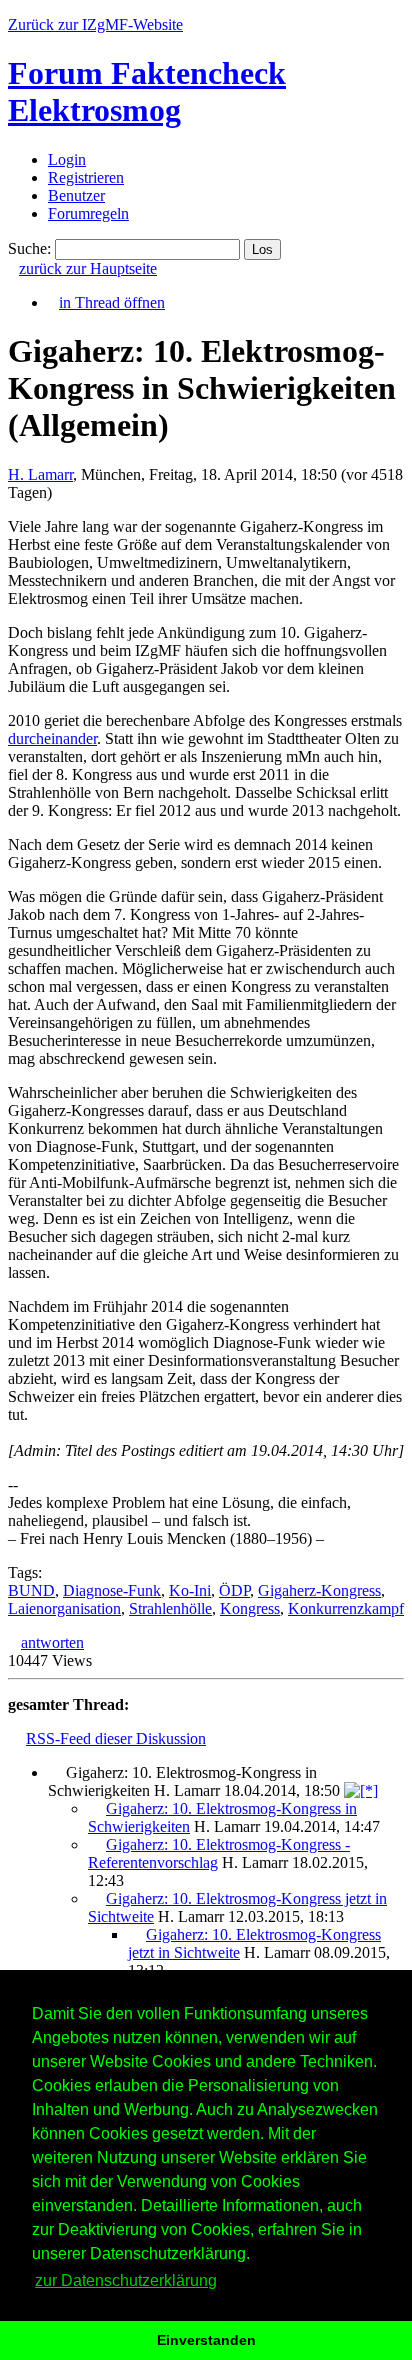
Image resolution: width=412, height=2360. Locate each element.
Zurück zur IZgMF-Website (95, 24)
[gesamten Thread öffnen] (361, 1790)
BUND (31, 1590)
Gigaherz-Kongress (319, 1590)
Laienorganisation (64, 1608)
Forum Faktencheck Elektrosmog (147, 91)
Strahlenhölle (170, 1608)
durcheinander (52, 738)
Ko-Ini (190, 1590)
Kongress (250, 1608)
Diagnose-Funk (112, 1590)
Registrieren (86, 177)
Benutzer (76, 195)
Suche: (29, 248)
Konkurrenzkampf (346, 1608)
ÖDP (234, 1590)
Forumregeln (88, 213)
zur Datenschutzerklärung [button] (126, 2280)
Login (67, 159)
